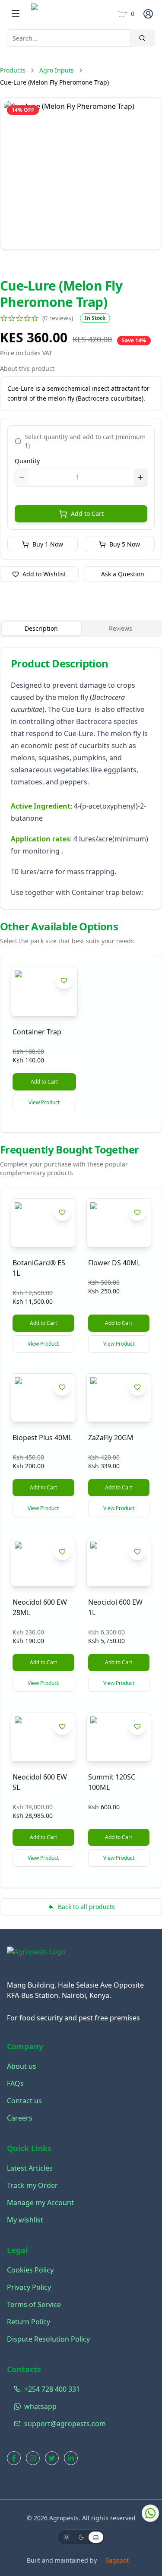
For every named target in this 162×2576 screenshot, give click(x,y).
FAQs (15, 2083)
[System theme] (96, 2537)
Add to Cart (87, 514)
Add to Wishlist (44, 574)
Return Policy (29, 2322)
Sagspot (117, 2560)
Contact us (24, 2101)
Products (13, 70)
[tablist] (81, 629)
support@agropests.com (65, 2424)
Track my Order (32, 2185)
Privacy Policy (29, 2287)
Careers (20, 2118)
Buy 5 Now (125, 544)
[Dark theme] (81, 2537)
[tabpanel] (81, 778)
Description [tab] (41, 628)
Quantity (27, 461)
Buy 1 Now (48, 544)
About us (22, 2066)
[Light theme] (67, 2537)
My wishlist (25, 2220)
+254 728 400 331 (52, 2389)
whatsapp (40, 2406)
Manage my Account (40, 2203)
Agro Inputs (57, 70)
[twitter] (52, 2458)
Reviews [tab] (121, 628)
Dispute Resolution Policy (48, 2339)
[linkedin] (71, 2458)
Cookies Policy (30, 2270)
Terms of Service (34, 2304)
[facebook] (14, 2458)
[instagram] (33, 2458)
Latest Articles (30, 2168)
